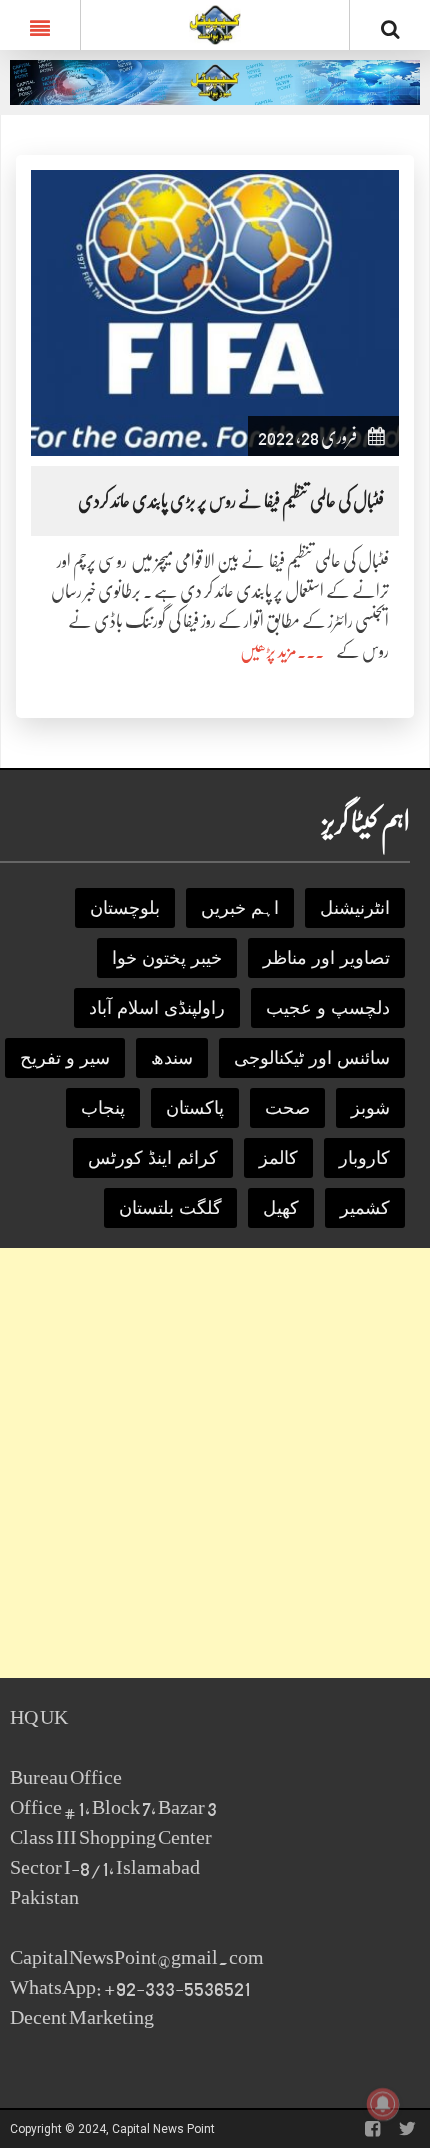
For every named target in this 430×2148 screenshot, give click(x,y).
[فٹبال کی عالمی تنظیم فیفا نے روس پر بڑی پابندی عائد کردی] (215, 312)
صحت (287, 1108)
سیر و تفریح (65, 1058)
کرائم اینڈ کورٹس (153, 1158)
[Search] (390, 29)
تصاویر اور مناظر (326, 958)
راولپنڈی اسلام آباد (157, 1008)
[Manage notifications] (383, 2104)
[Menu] (40, 25)
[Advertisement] (215, 1463)
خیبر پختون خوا (167, 958)
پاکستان (195, 1108)
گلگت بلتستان (170, 1208)
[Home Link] (215, 23)
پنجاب (103, 1108)
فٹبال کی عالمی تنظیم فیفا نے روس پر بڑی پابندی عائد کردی (231, 501)
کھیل (281, 1208)
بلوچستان (125, 908)
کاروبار (364, 1158)
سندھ (172, 1058)
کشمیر (365, 1208)
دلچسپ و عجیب (328, 1008)
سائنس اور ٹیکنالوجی (312, 1058)
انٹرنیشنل (355, 908)
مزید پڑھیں (268, 651)
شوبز (370, 1108)
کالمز (278, 1158)
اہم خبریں (240, 908)
